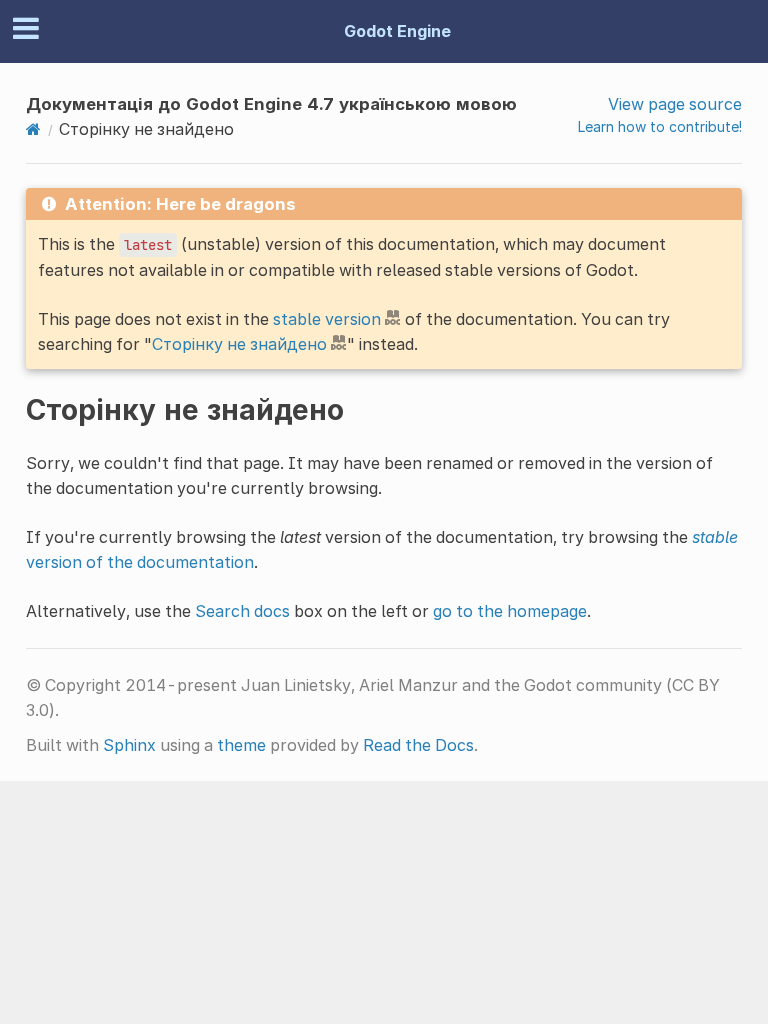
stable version (327, 319)
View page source (675, 104)
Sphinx (129, 745)
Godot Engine (397, 31)
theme (241, 745)
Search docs (242, 611)
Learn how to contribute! (660, 126)
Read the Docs (418, 745)
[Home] (33, 129)
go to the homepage (510, 611)
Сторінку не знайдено (239, 344)
